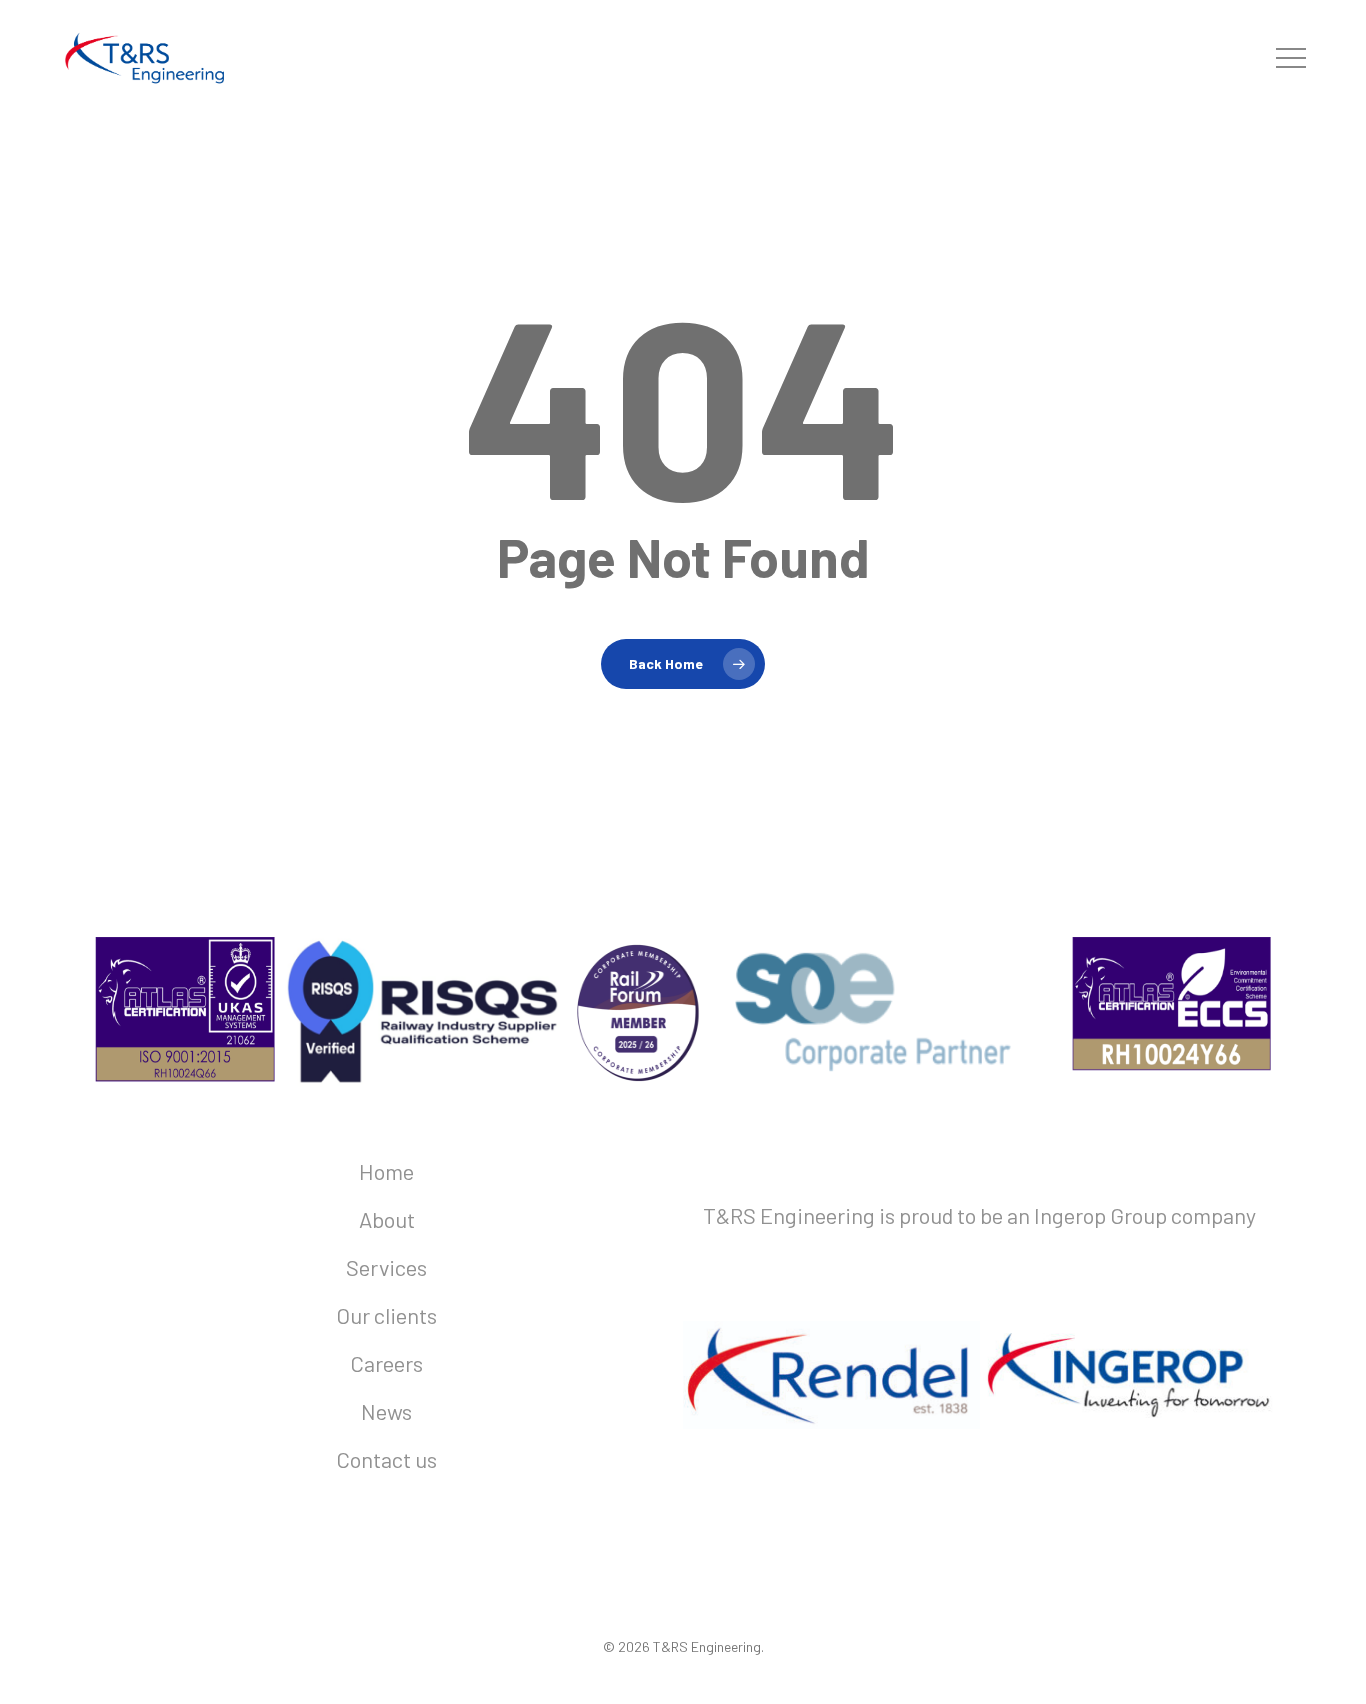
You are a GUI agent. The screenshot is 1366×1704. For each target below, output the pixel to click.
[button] (1291, 58)
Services (386, 1267)
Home (386, 1171)
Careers (386, 1363)
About (387, 1219)
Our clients (386, 1315)
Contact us (386, 1459)
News (386, 1411)
